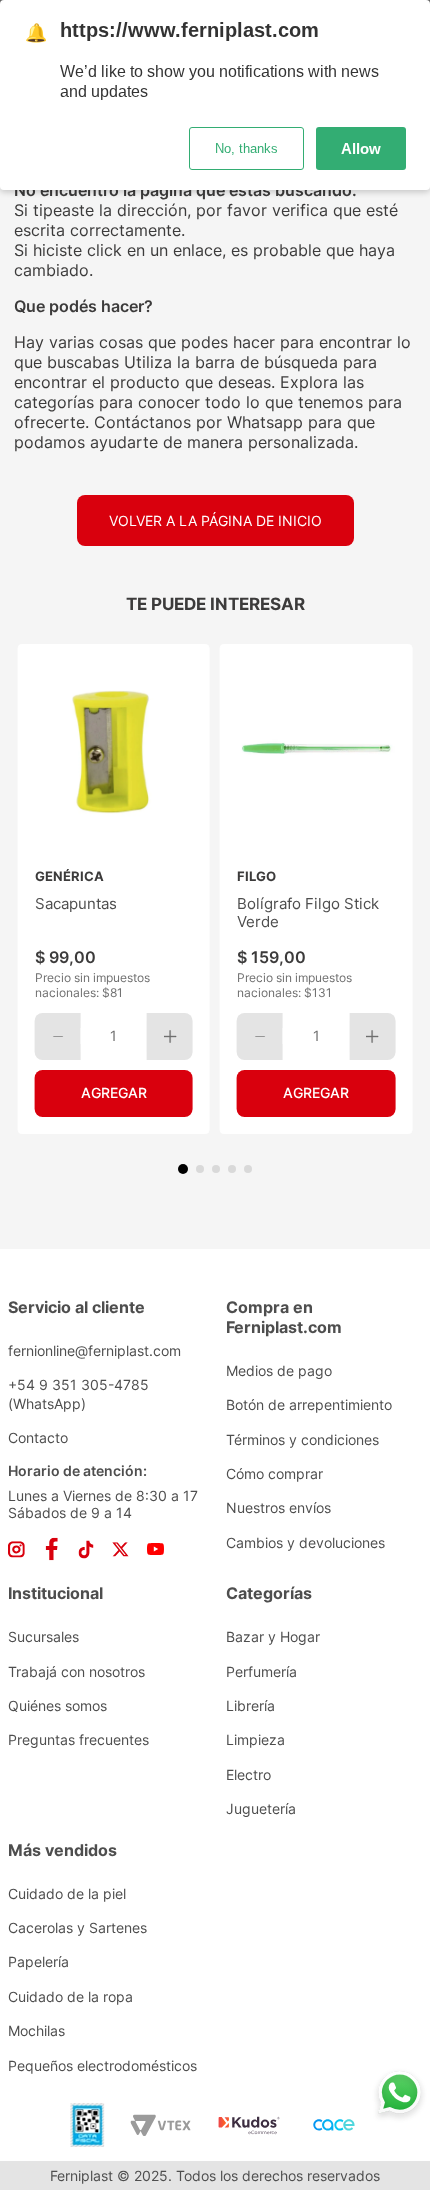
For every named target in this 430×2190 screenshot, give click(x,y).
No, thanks (246, 148)
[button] (183, 1169)
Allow (361, 148)
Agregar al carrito (114, 1093)
